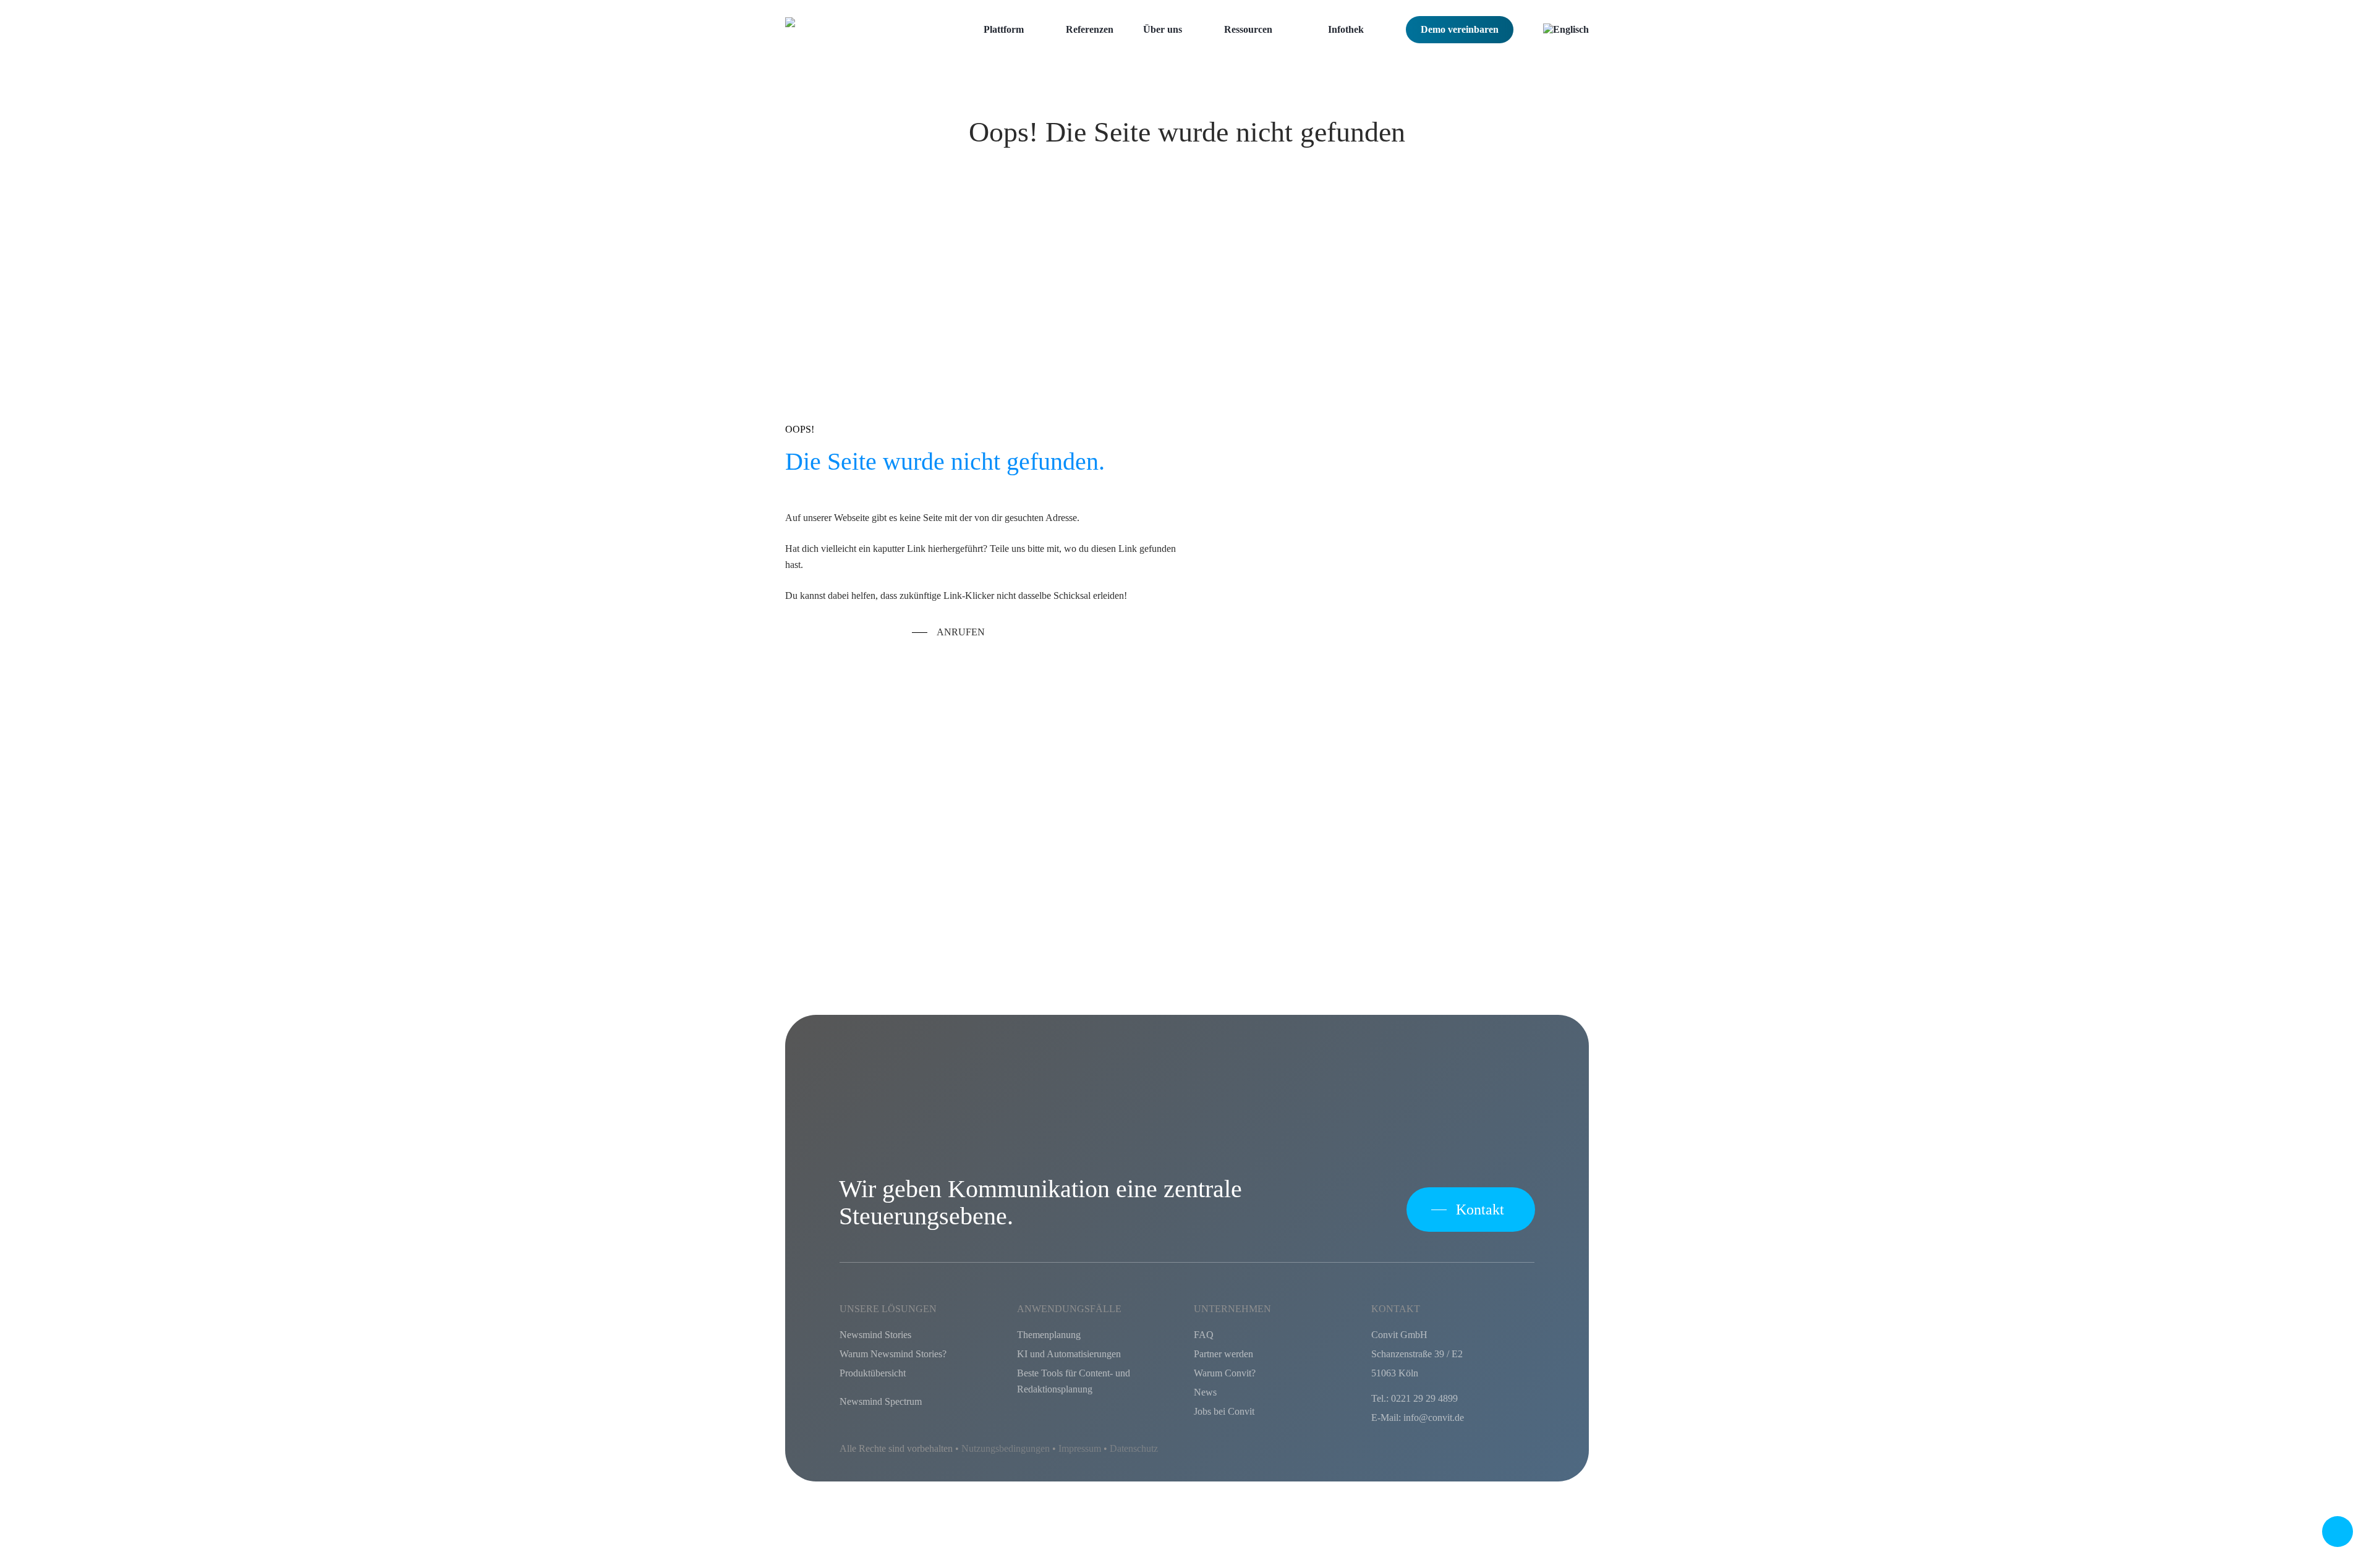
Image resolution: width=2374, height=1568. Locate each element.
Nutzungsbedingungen (1006, 1448)
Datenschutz (1134, 1448)
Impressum (1080, 1448)
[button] (948, 632)
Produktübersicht (873, 1373)
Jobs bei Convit (1224, 1411)
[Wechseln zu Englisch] (1566, 30)
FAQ (1204, 1335)
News (1205, 1392)
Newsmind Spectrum (881, 1401)
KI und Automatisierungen (1069, 1354)
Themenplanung (1049, 1335)
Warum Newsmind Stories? (893, 1354)
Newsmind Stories (875, 1335)
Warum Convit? (1225, 1373)
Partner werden (1223, 1354)
